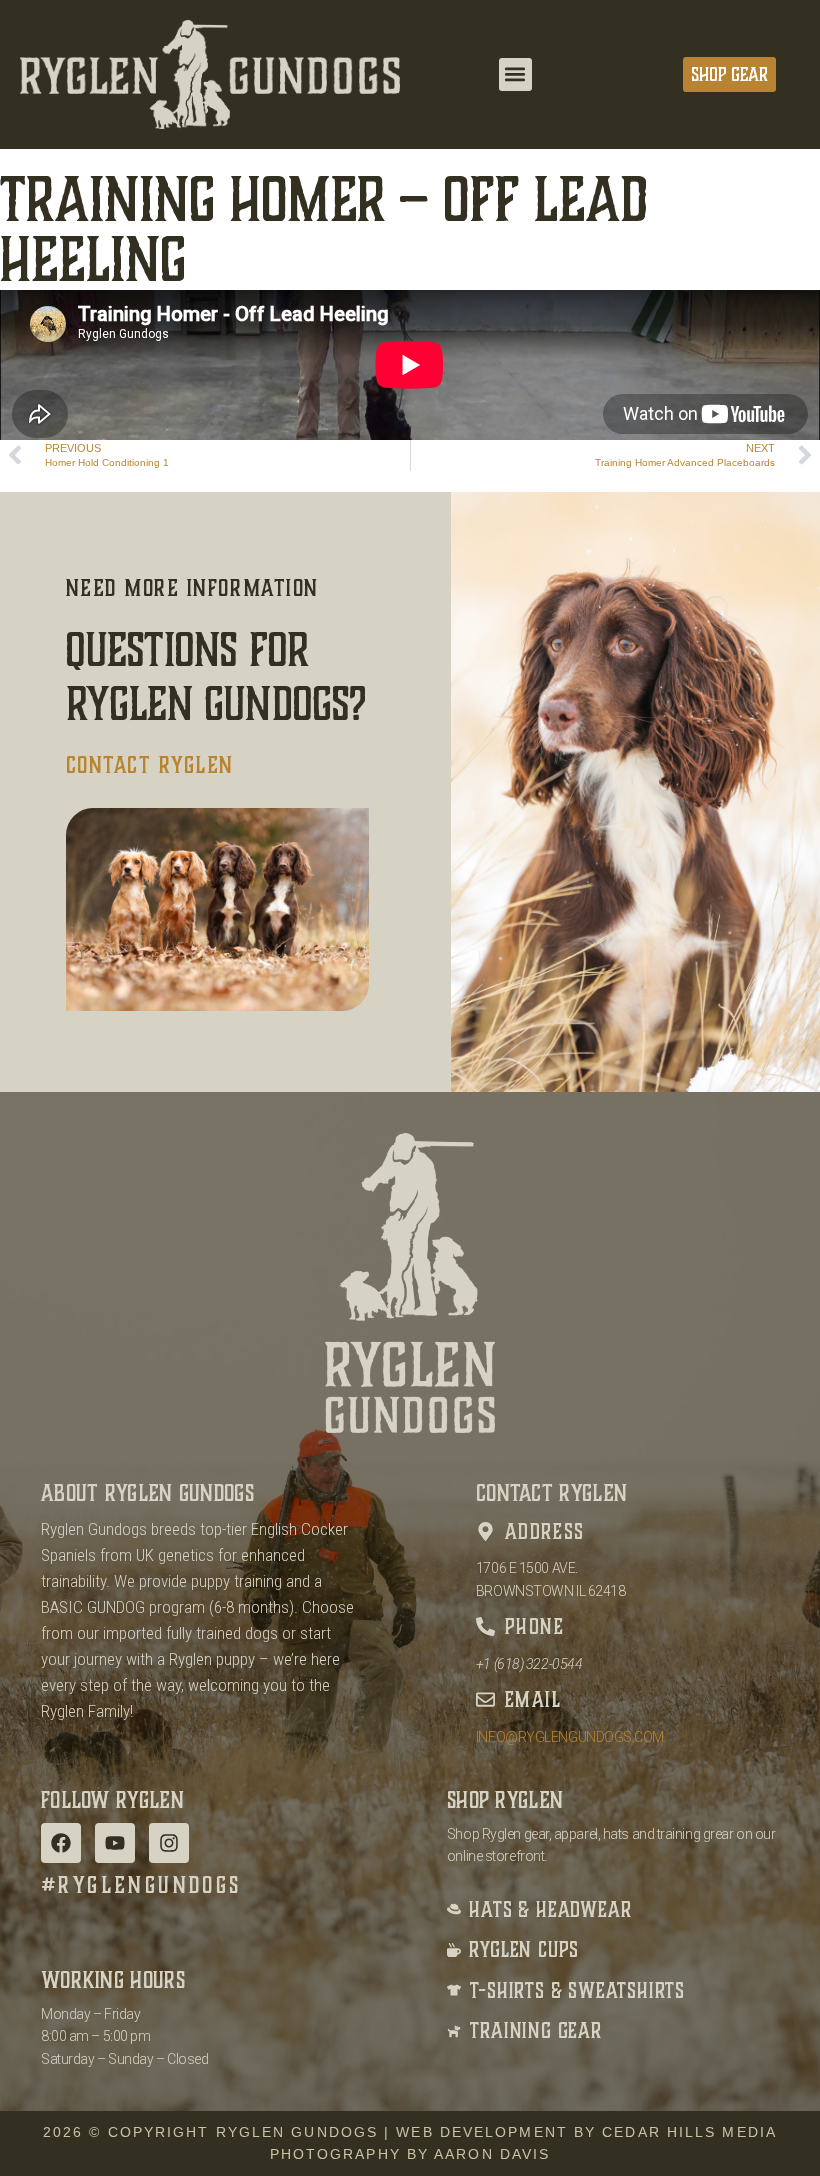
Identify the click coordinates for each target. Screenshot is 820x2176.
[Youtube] (115, 1843)
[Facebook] (61, 1843)
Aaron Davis (492, 2154)
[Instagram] (169, 1843)
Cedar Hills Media (689, 2132)
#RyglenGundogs (141, 1885)
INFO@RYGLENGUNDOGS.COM (570, 1737)
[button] (515, 74)
